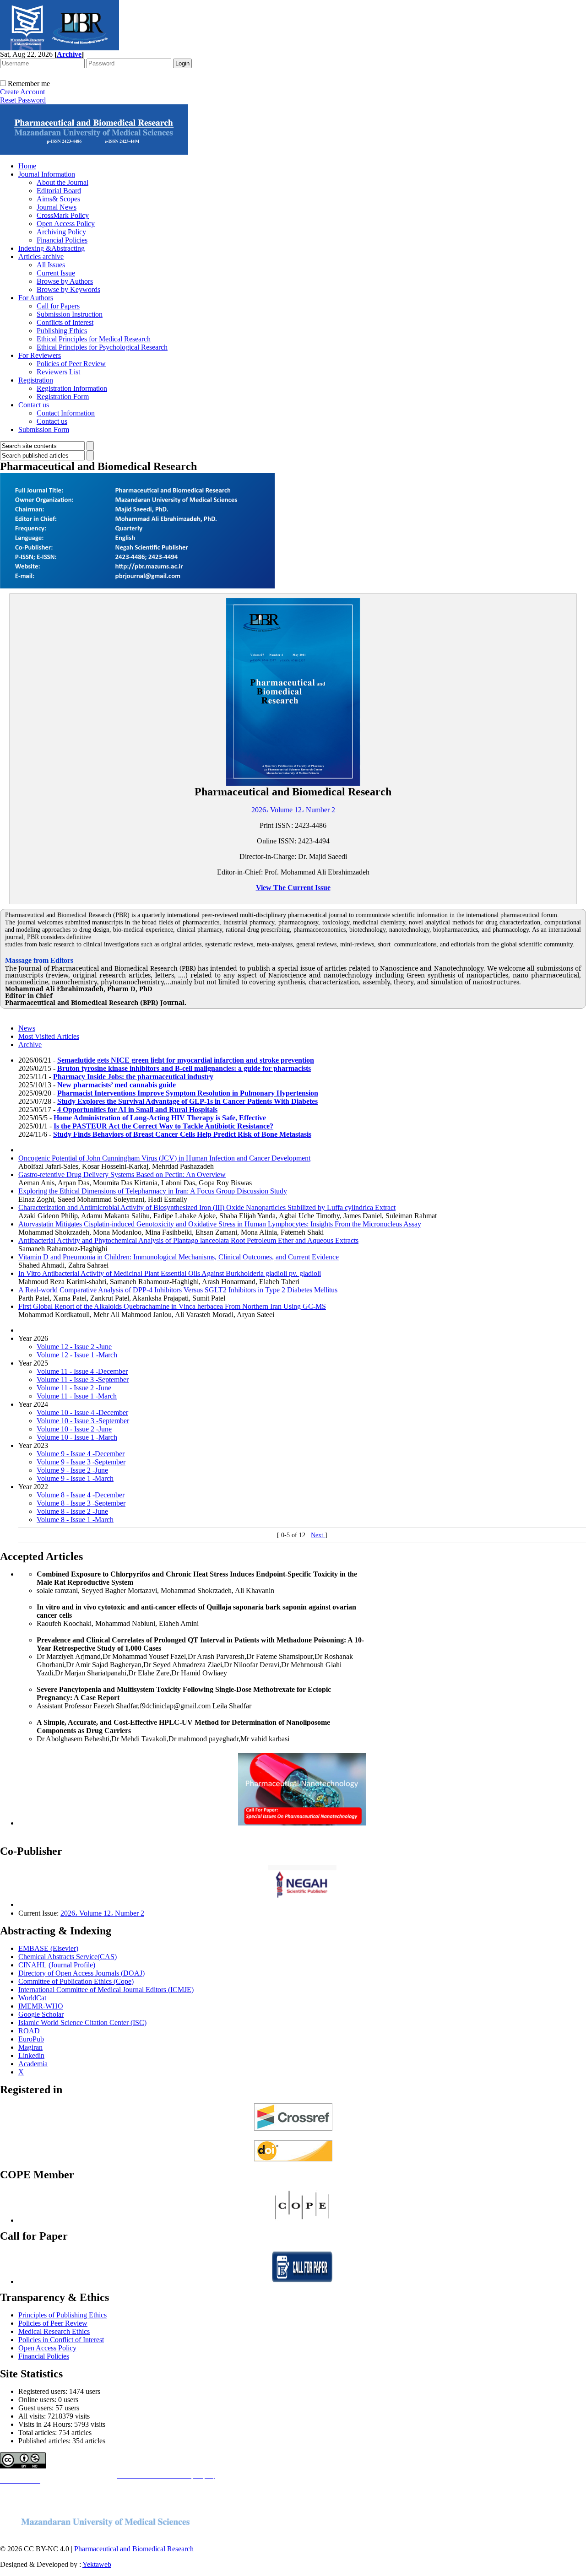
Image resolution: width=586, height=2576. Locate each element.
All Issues (51, 265)
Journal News (57, 207)
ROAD (29, 2031)
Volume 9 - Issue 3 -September (81, 1462)
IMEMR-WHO (41, 2006)
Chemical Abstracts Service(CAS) (68, 1957)
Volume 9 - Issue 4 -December (81, 1454)
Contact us (34, 405)
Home (27, 166)
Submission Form (44, 429)
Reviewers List (58, 372)
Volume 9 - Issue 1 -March (75, 1478)
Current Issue (56, 273)
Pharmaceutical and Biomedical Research (134, 2549)
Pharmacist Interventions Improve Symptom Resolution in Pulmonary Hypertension (188, 1093)
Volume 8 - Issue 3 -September (81, 1503)
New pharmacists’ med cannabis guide (117, 1085)
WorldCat (32, 1998)
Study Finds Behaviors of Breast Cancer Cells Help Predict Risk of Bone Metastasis (182, 1134)
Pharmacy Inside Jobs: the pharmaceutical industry (133, 1077)
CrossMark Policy (63, 215)
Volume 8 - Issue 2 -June (72, 1511)
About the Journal (62, 182)
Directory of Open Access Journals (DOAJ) (81, 1973)
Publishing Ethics (62, 331)
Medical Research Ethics (54, 2331)
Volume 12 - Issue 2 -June (74, 1347)
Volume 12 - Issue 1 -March (77, 1355)
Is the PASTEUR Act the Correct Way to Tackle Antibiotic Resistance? (163, 1126)
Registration (36, 380)
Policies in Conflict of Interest (61, 2340)
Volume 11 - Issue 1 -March (77, 1396)
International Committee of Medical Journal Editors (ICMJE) (106, 1990)
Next (318, 1535)
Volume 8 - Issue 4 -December (81, 1495)
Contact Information (66, 413)
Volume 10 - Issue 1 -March (77, 1437)
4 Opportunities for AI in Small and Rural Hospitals (137, 1110)
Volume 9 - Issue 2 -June (72, 1470)
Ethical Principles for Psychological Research (102, 347)
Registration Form (63, 397)
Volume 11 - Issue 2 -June (74, 1388)
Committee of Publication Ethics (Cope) (76, 1981)
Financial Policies (62, 240)
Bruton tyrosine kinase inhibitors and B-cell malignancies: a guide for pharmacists (184, 1068)
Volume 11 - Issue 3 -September (83, 1380)
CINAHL (33, 1965)
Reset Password (23, 100)
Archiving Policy (61, 232)
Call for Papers (58, 306)
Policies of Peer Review (71, 364)
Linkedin (31, 2055)
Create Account (22, 92)
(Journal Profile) (72, 1965)
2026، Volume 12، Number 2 (293, 810)
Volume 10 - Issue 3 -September (83, 1421)
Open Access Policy (66, 224)
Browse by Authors (65, 281)
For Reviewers (40, 355)
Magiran (30, 2047)
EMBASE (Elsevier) (48, 1948)
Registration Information (72, 388)
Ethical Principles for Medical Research (94, 339)
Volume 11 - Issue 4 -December (82, 1371)
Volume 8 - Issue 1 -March (75, 1520)
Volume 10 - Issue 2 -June (74, 1429)
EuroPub (31, 2039)
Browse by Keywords (68, 289)
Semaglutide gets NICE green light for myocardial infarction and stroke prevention (186, 1060)
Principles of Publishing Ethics (62, 2315)
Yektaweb (97, 2564)
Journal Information (47, 174)
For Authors (36, 298)
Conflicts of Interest (65, 322)
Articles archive (41, 257)
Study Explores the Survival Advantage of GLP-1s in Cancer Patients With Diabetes (187, 1101)
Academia (33, 2064)
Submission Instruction (70, 314)
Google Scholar (41, 2014)
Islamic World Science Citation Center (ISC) (82, 2022)
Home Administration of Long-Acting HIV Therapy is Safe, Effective (160, 1118)
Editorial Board (59, 191)
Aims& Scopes (58, 199)
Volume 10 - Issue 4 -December (82, 1412)
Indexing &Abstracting (52, 248)
